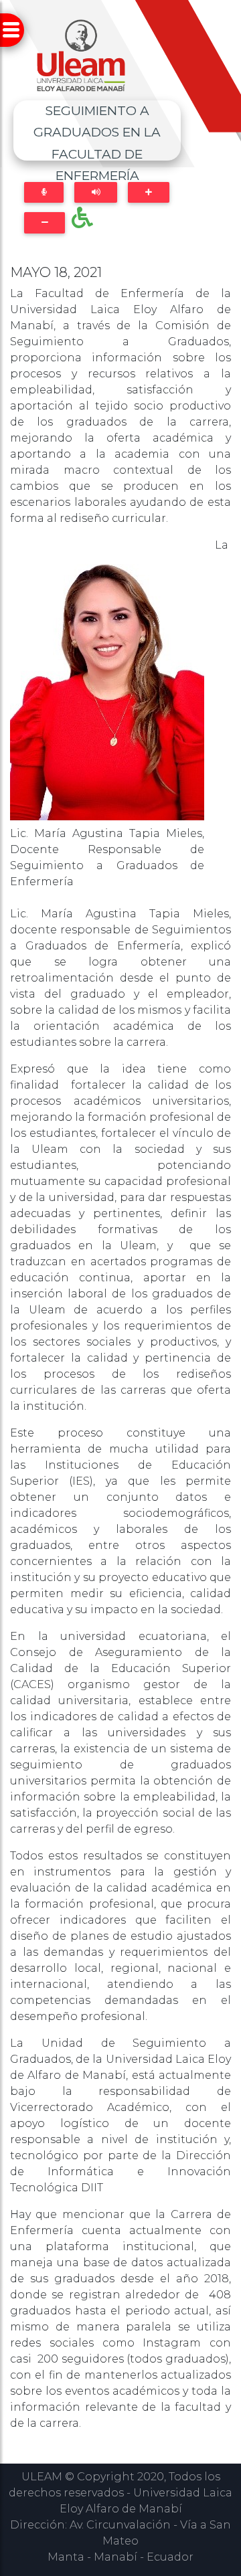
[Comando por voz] (44, 192)
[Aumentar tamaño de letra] (148, 192)
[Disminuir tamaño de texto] (45, 222)
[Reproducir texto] (96, 192)
